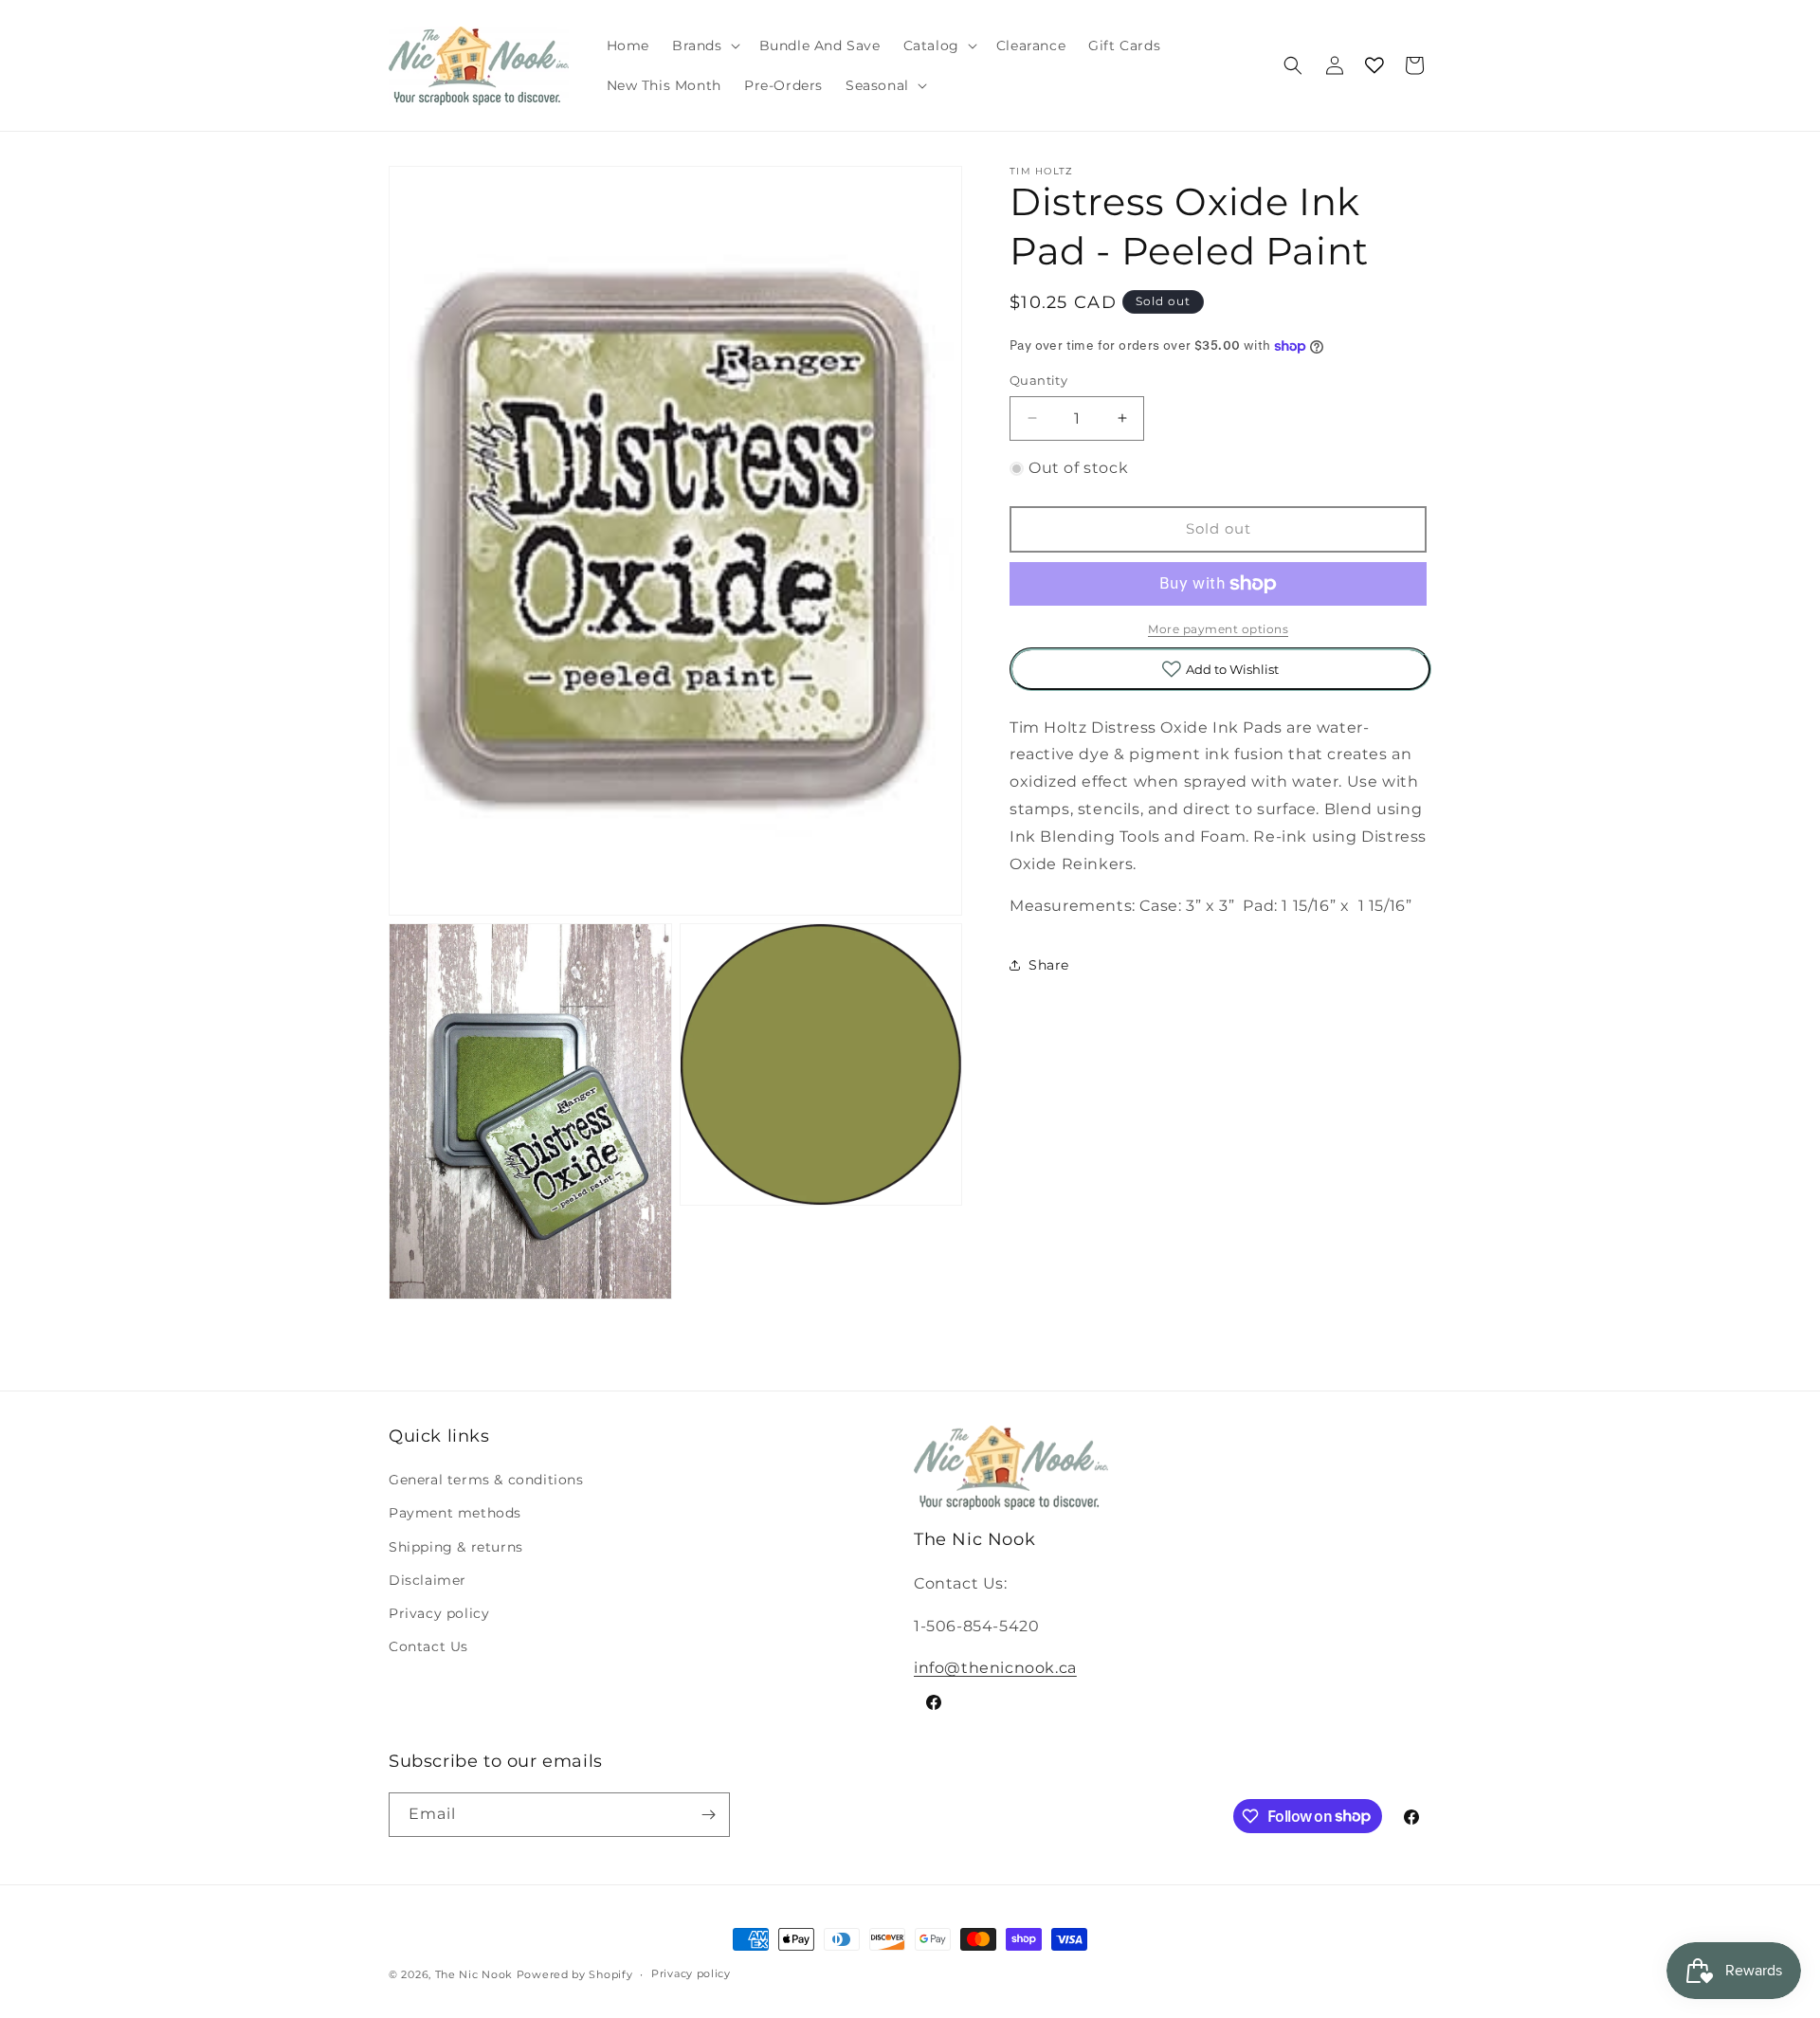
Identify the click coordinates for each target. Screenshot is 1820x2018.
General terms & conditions (486, 1480)
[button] (704, 45)
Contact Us (428, 1646)
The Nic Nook (474, 1974)
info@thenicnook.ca (995, 1668)
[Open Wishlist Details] (1374, 65)
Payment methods (455, 1514)
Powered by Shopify (575, 1974)
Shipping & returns (456, 1547)
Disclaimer (428, 1580)
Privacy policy (439, 1613)
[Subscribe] (708, 1815)
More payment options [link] (1218, 629)
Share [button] (1049, 965)
